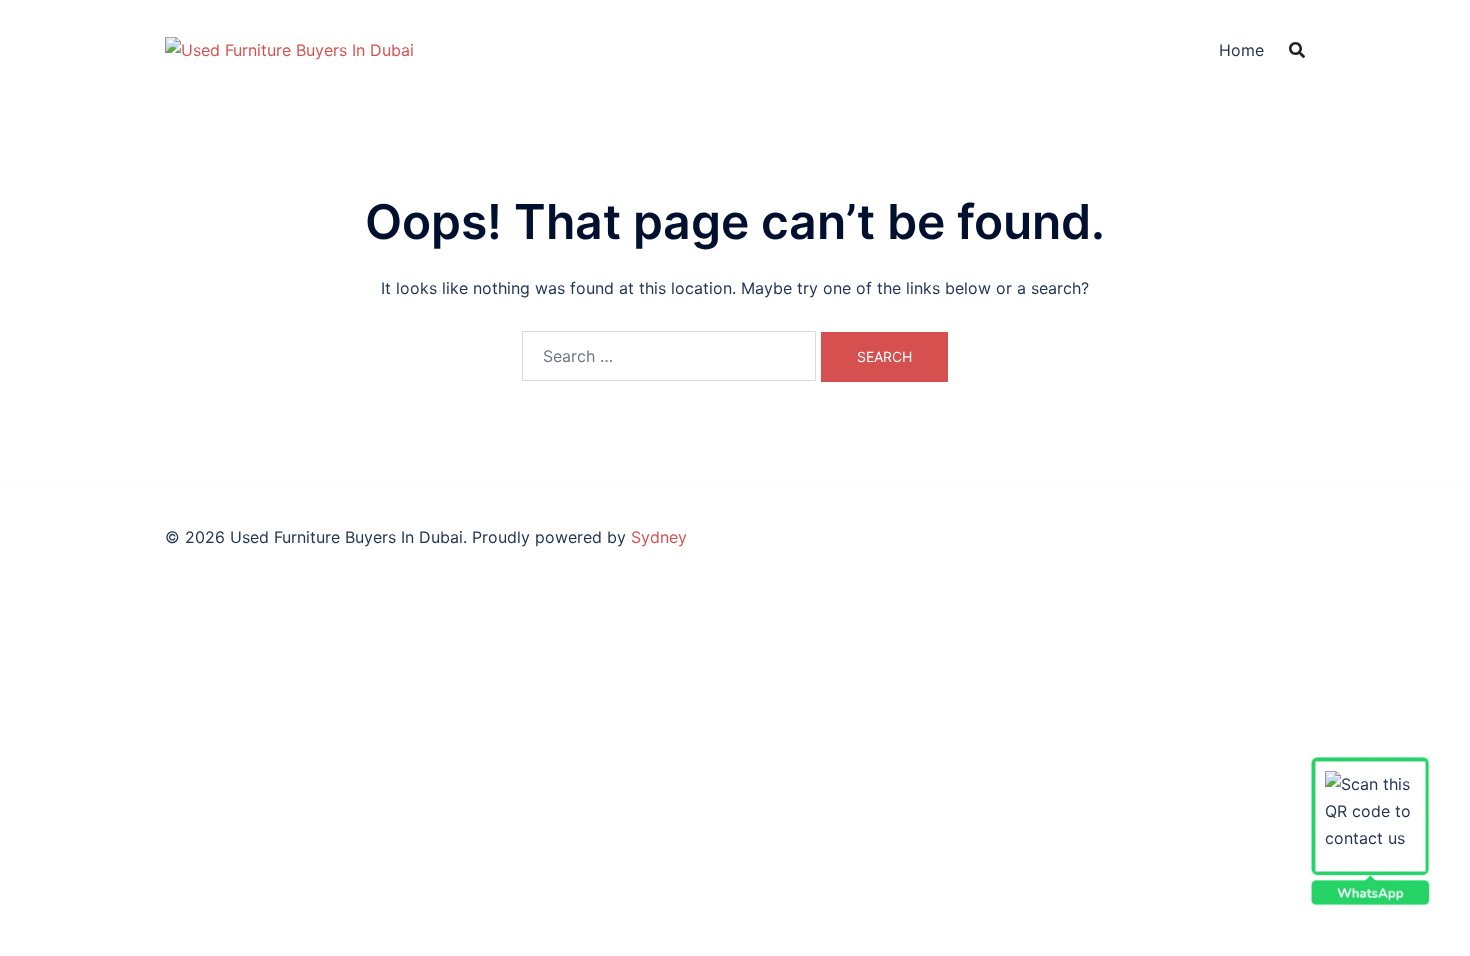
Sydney (659, 537)
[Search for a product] (1297, 50)
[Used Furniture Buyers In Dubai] (289, 48)
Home (1241, 50)
